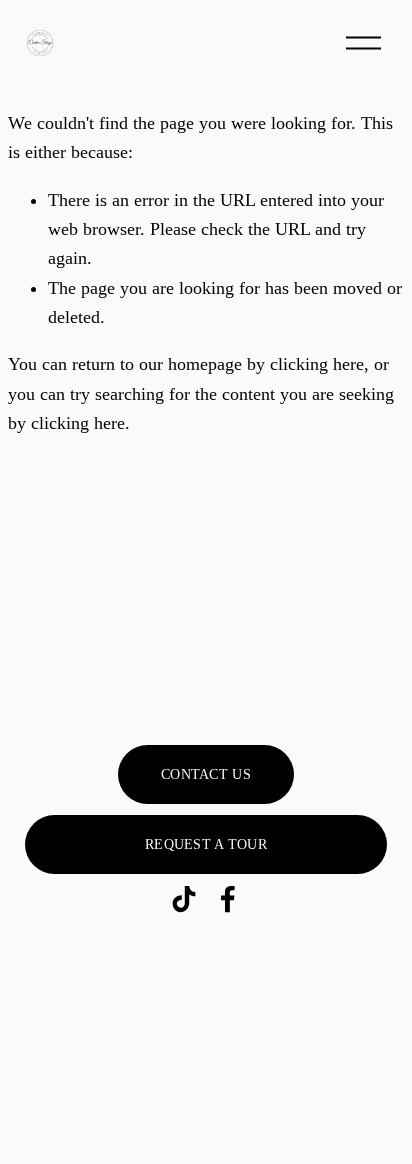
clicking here (317, 364)
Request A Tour (206, 844)
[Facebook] (228, 899)
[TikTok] (184, 899)
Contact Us (206, 774)
